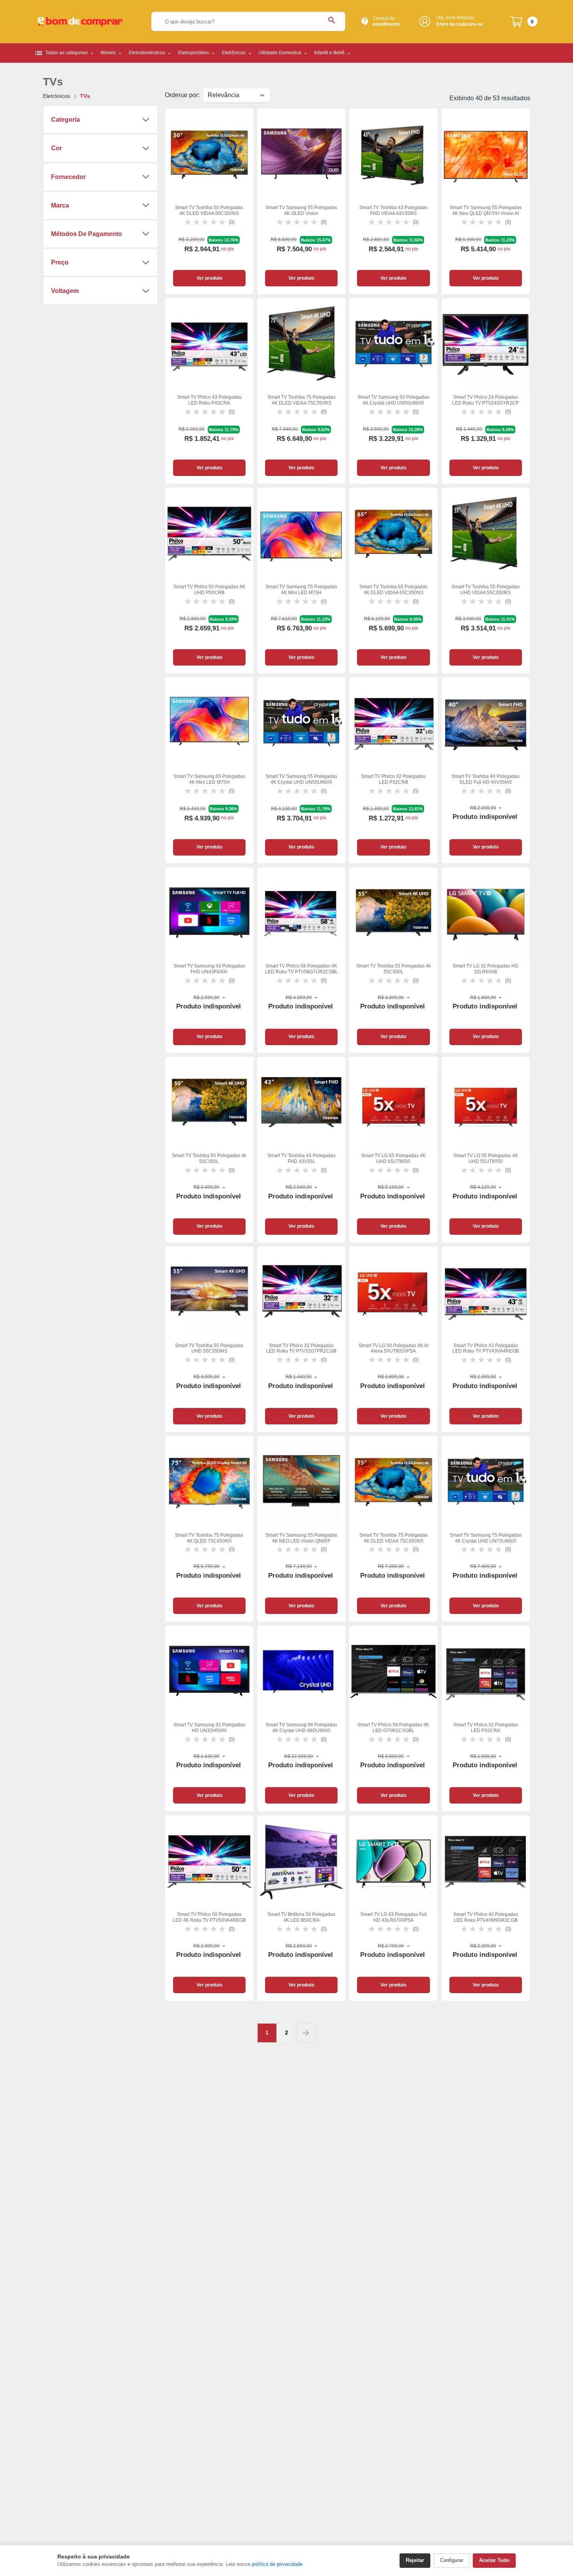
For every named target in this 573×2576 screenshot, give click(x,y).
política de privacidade (277, 2564)
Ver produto (209, 278)
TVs (85, 96)
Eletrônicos (57, 96)
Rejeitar (415, 2560)
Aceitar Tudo (494, 2560)
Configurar (452, 2560)
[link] (209, 201)
